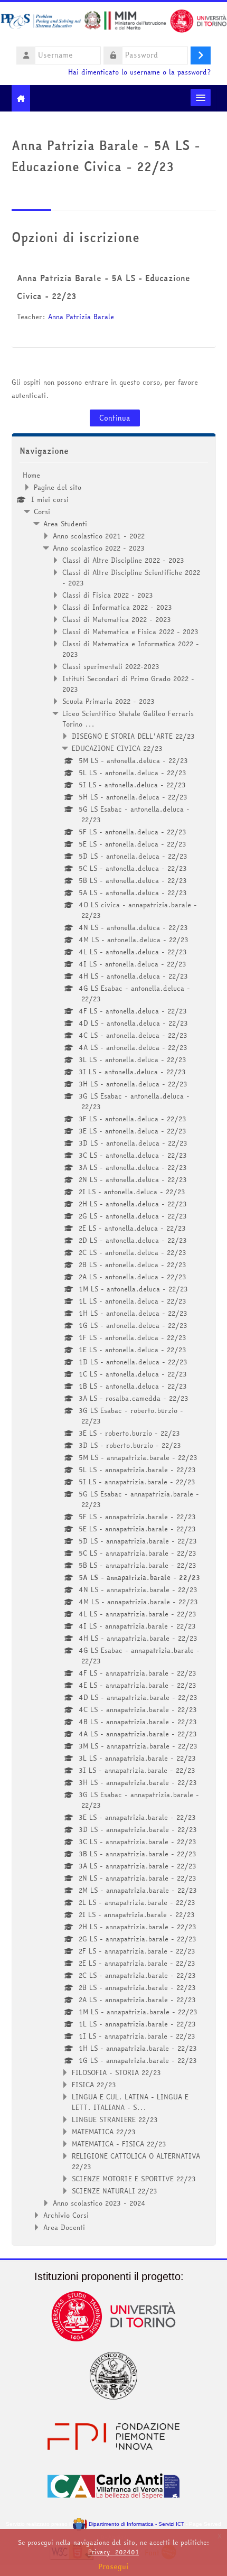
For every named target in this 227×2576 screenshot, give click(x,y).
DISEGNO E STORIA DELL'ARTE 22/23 (133, 736)
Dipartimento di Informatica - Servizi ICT (135, 2524)
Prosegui (113, 2566)
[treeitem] (114, 1351)
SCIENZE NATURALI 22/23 (115, 2191)
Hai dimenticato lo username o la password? (139, 72)
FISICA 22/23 (94, 2085)
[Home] (113, 23)
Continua (115, 418)
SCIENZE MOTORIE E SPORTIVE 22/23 (134, 2179)
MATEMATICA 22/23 (104, 2132)
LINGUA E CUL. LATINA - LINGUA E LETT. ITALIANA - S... (130, 2102)
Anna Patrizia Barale (81, 317)
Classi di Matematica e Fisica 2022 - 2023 (130, 631)
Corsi (42, 512)
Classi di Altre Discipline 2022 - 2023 (123, 560)
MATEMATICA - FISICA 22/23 (119, 2144)
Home (31, 475)
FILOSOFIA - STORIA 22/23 (116, 2072)
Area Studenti (65, 524)
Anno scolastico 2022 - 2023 (99, 548)
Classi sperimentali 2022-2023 (111, 666)
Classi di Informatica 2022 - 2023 (117, 607)
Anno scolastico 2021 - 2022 (99, 536)
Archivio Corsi (66, 2215)
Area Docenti (64, 2227)
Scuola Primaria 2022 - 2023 (108, 701)
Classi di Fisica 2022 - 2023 (108, 595)
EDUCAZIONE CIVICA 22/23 (117, 748)
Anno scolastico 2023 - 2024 (99, 2203)
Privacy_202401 (113, 2552)
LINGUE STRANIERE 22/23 (115, 2119)
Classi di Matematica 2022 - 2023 (117, 619)
